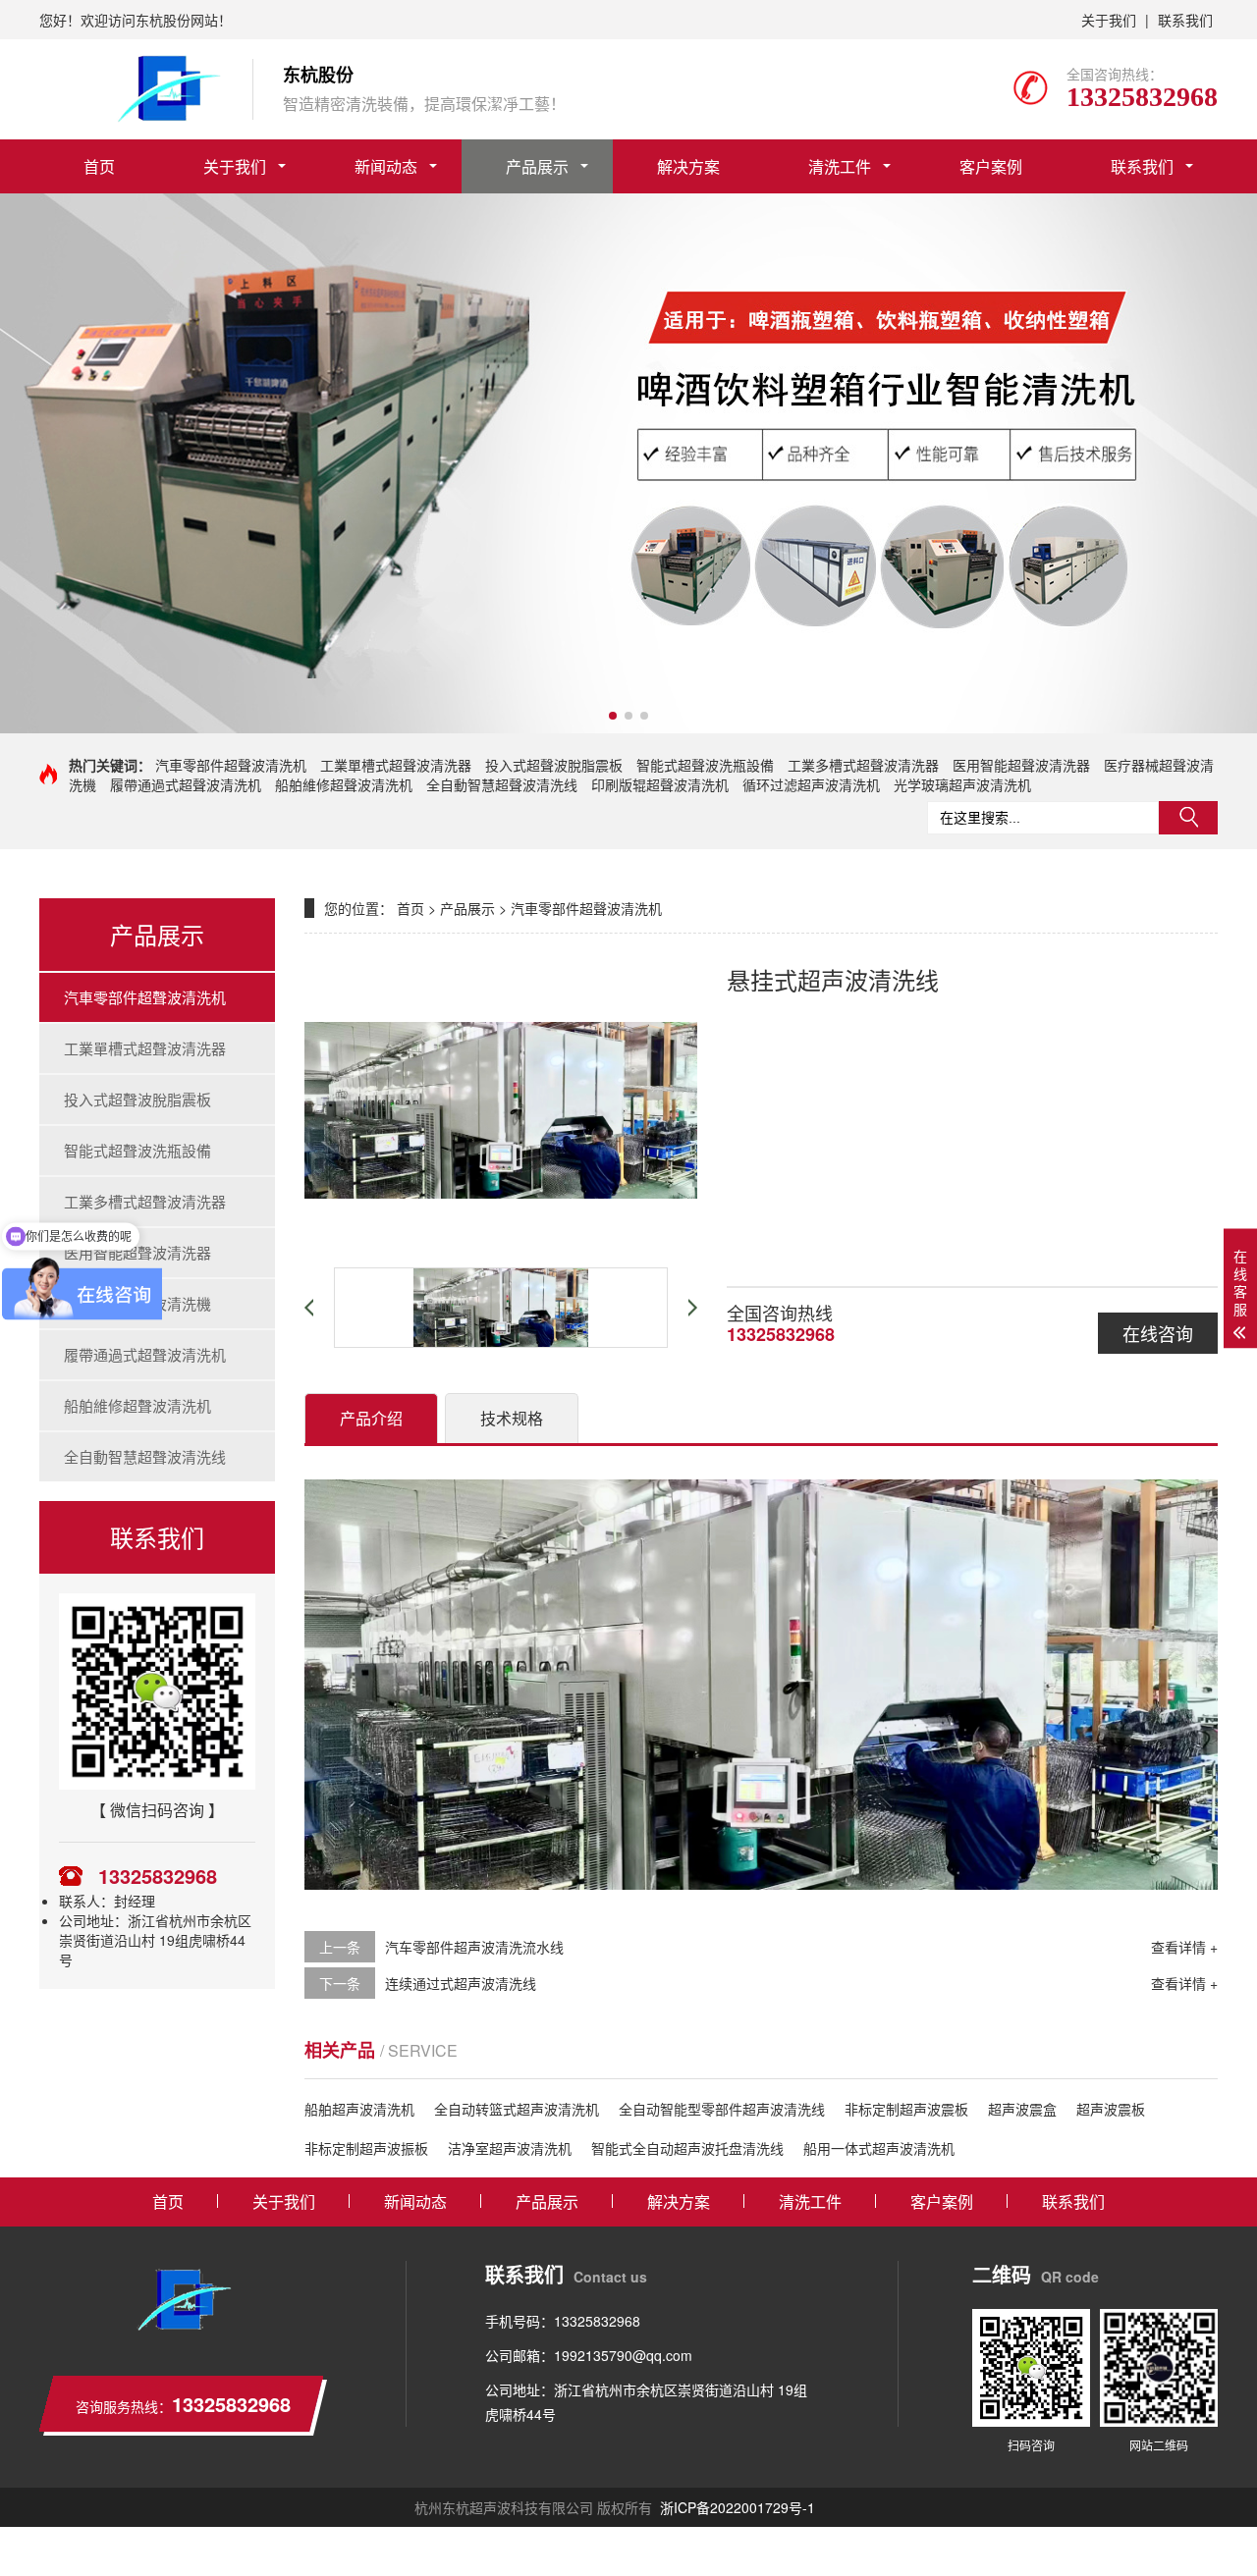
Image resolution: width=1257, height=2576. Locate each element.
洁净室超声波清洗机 (510, 2148)
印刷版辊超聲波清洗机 (660, 784)
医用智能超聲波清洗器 (1021, 765)
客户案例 (991, 166)
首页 (99, 166)
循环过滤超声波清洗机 (811, 784)
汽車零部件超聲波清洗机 (231, 765)
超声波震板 (1111, 2109)
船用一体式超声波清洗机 (879, 2148)
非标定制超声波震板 (906, 2109)
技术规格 (512, 1418)
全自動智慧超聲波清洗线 (502, 784)
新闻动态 (386, 166)
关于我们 (1109, 20)
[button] (613, 716)
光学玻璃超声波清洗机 (962, 784)
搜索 (1188, 818)
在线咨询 (1158, 1333)
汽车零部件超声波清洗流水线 (474, 1947)
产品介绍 (371, 1418)
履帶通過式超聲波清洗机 (186, 784)
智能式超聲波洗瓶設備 (705, 765)
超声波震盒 (1022, 2109)
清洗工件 (840, 166)
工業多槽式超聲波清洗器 (863, 765)
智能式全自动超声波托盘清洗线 (687, 2148)
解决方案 (688, 166)
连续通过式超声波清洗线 (461, 1983)
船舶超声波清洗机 (359, 2109)
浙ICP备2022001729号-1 (738, 2507)
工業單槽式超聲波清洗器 (396, 765)
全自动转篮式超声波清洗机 (517, 2109)
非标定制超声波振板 (366, 2148)
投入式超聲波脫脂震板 (554, 765)
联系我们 (1185, 20)
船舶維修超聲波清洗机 (344, 784)
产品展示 (537, 166)
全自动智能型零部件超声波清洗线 (722, 2109)
